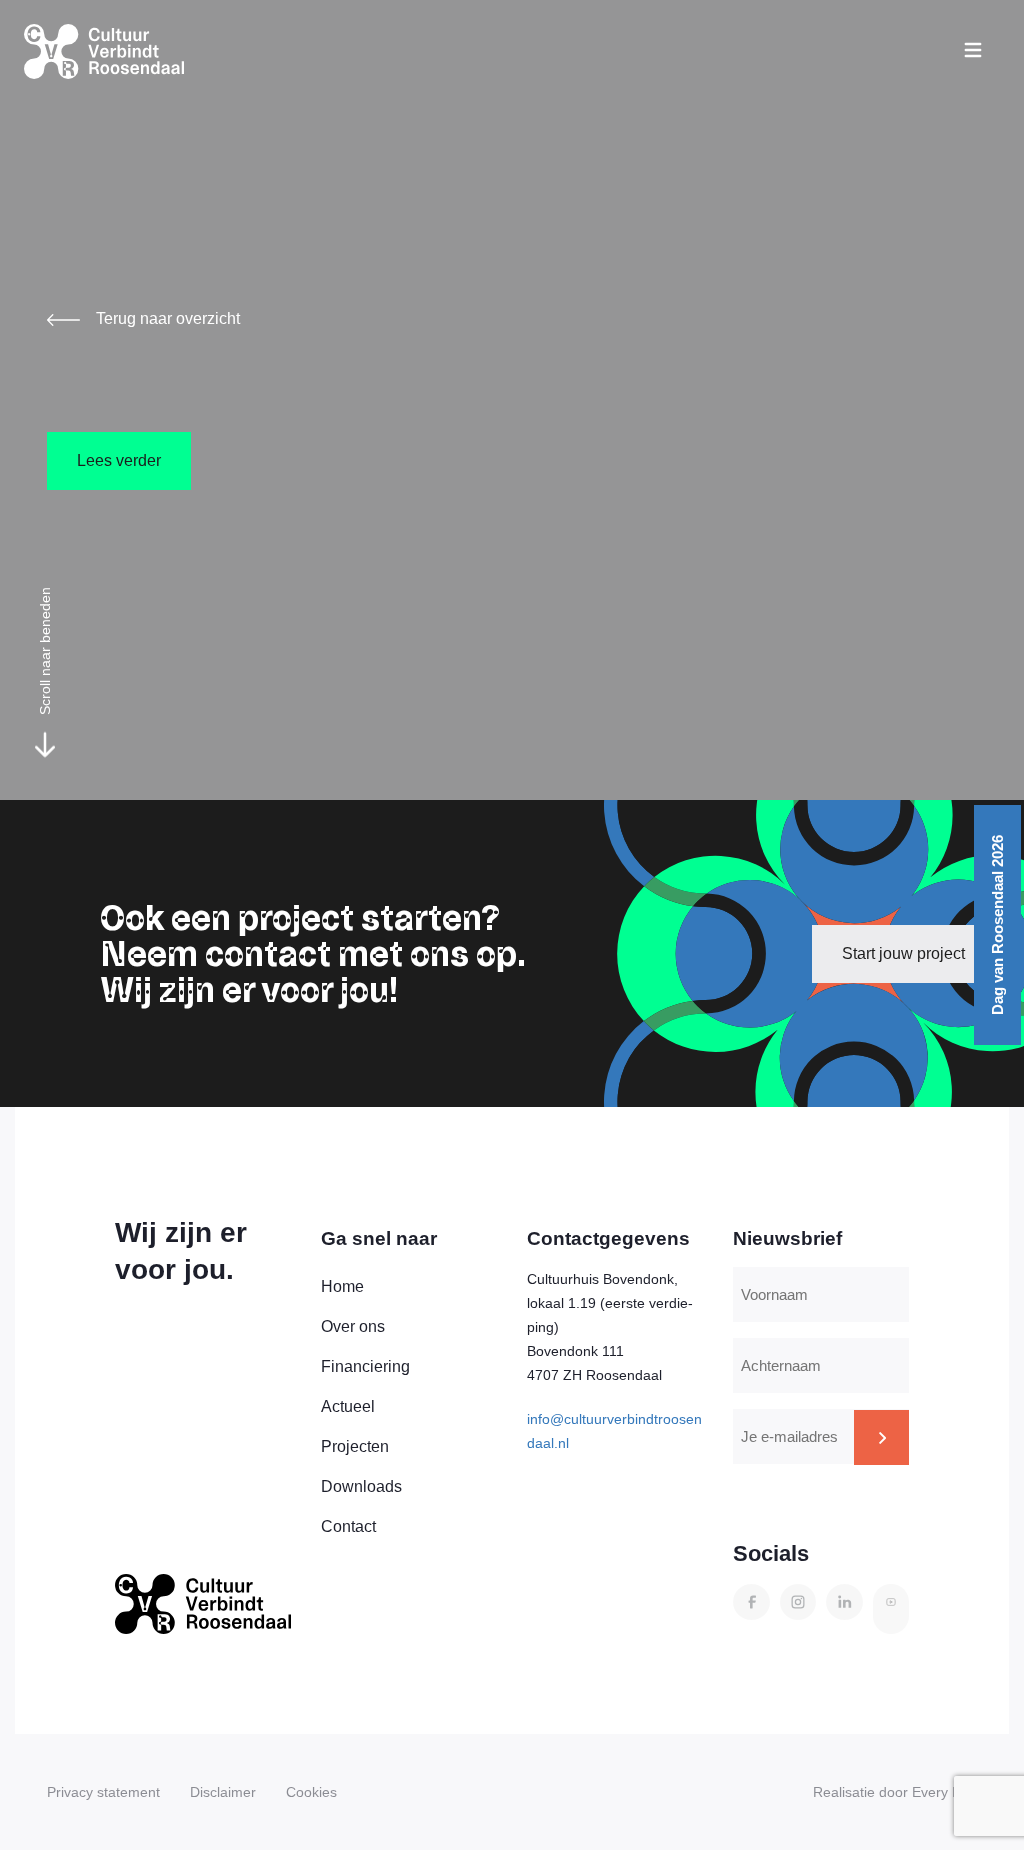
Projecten (355, 1446)
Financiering (365, 1366)
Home (342, 1286)
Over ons (353, 1326)
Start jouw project (903, 953)
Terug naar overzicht (168, 318)
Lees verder (119, 460)
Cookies (311, 1792)
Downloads (361, 1486)
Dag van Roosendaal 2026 (997, 925)
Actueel (348, 1406)
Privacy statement (103, 1792)
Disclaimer (223, 1792)
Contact (348, 1526)
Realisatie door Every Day (895, 1792)
